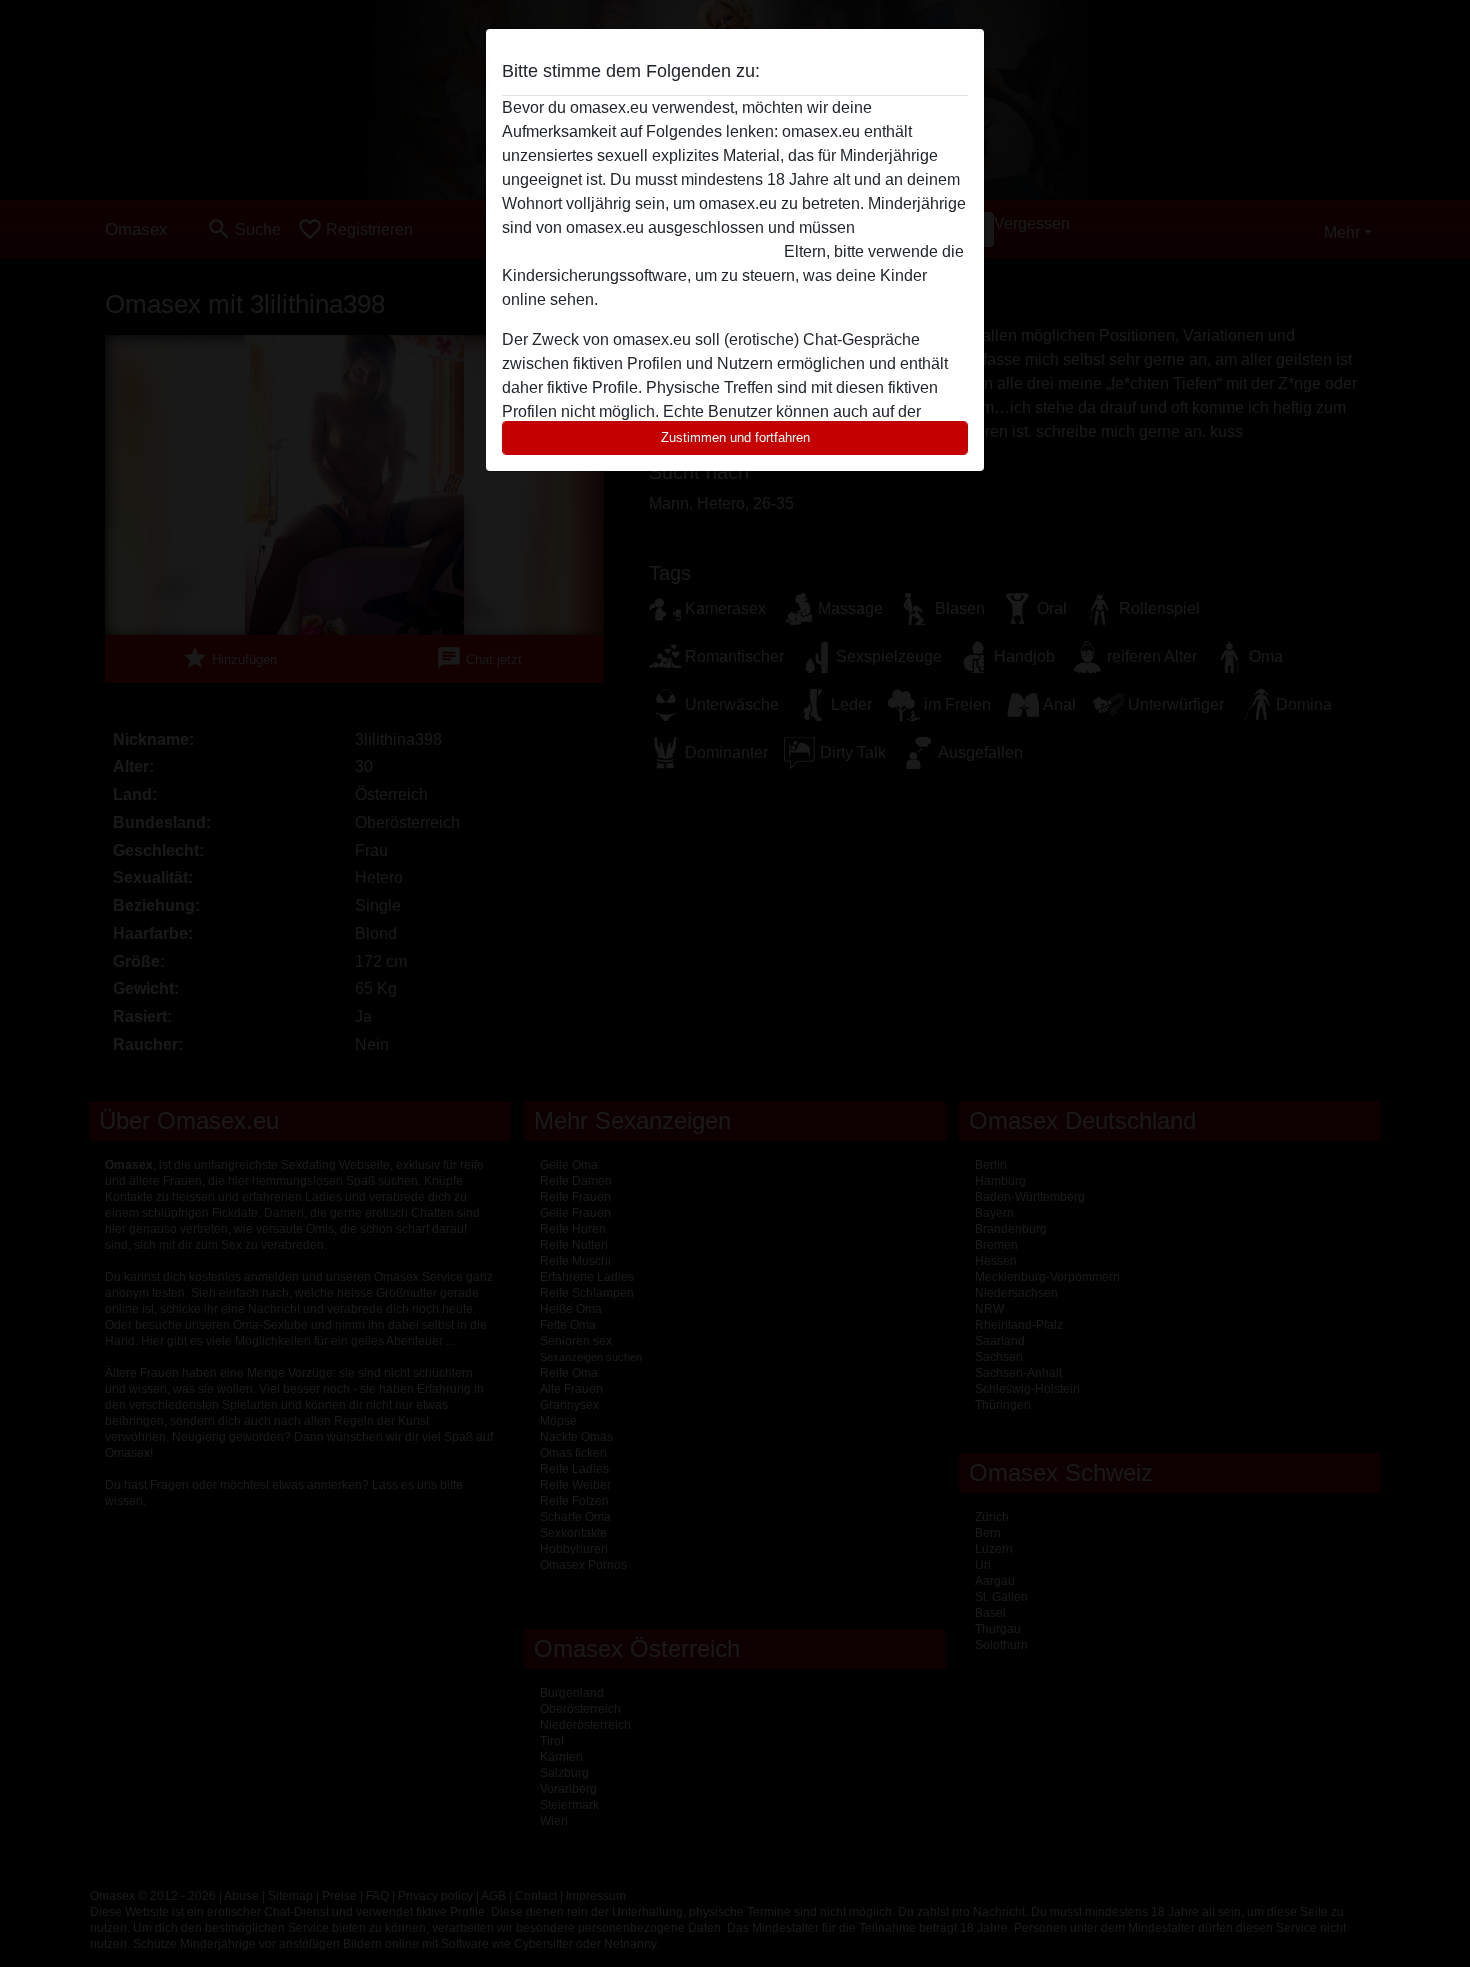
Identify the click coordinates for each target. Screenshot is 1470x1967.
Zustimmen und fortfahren (735, 437)
